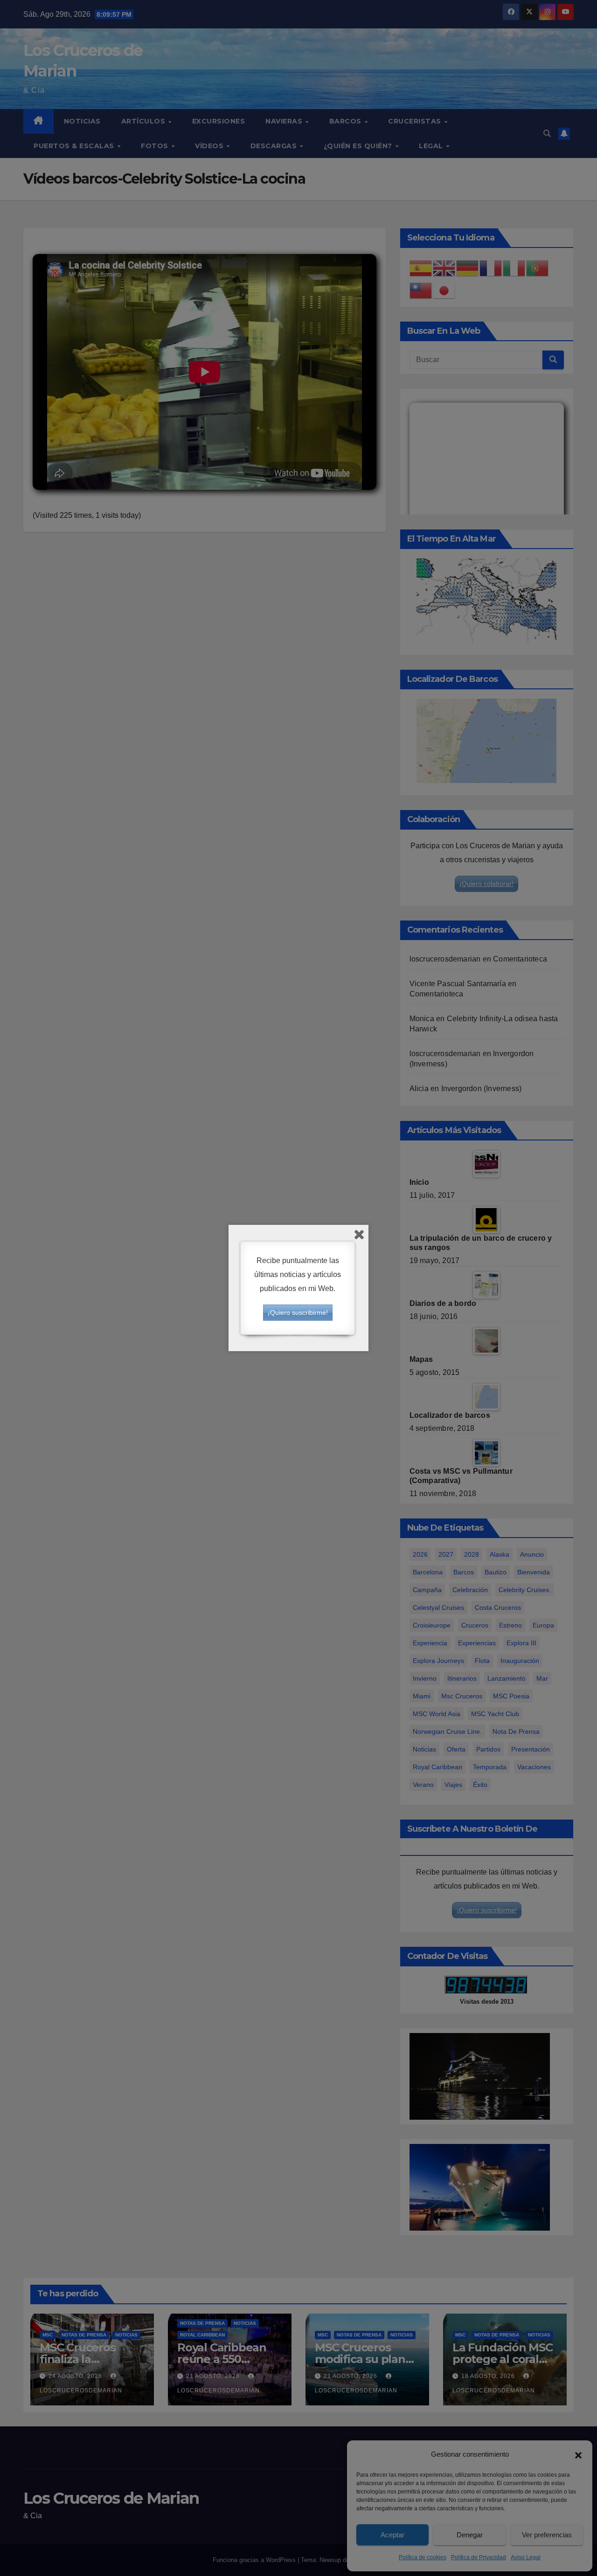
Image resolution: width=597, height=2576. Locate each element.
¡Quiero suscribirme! (298, 1312)
